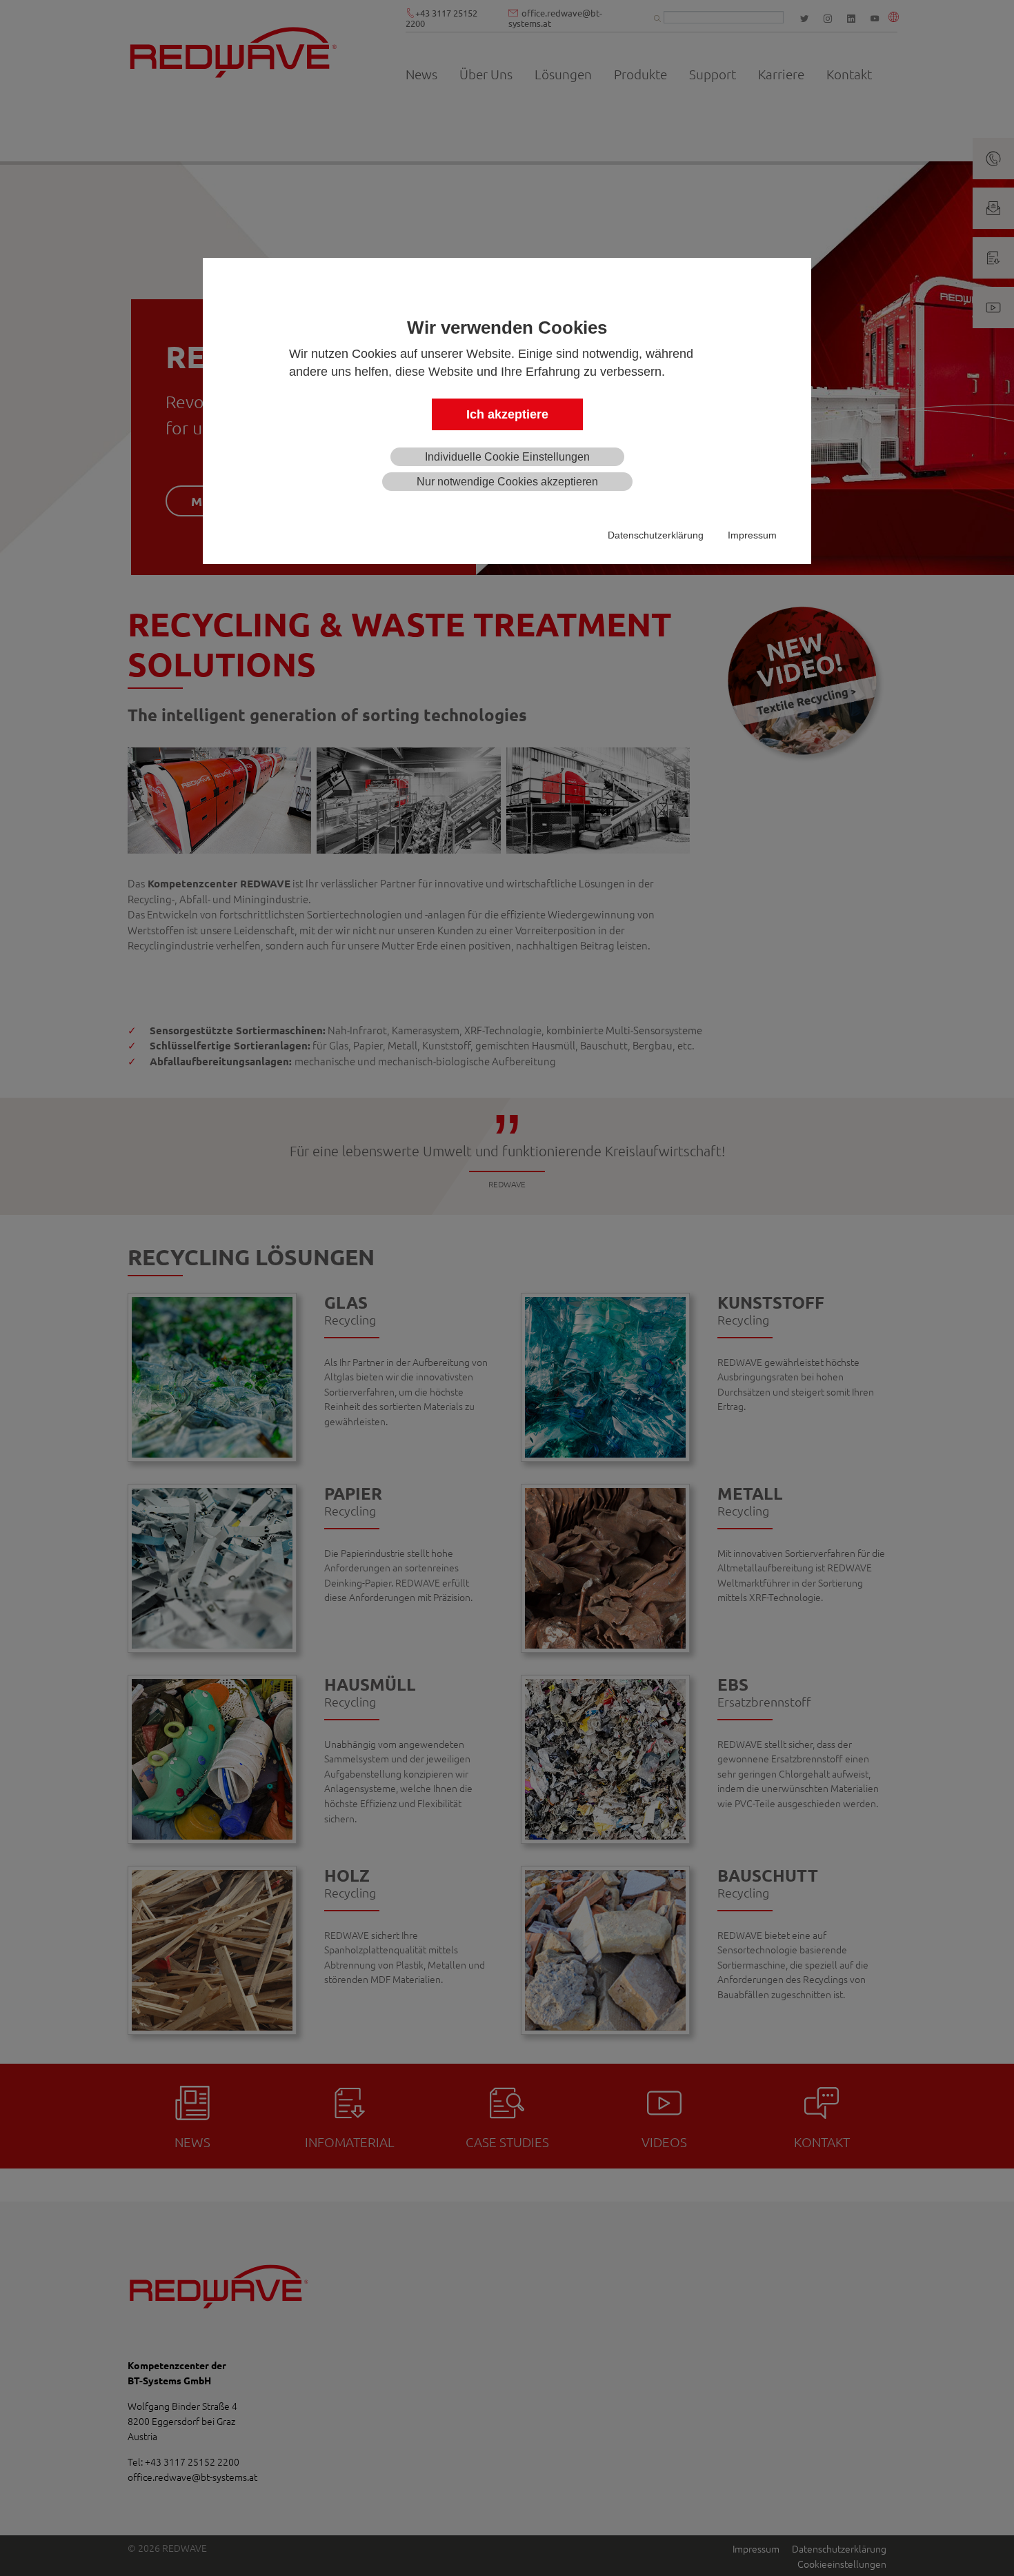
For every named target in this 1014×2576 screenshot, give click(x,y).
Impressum (752, 535)
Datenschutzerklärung (656, 535)
